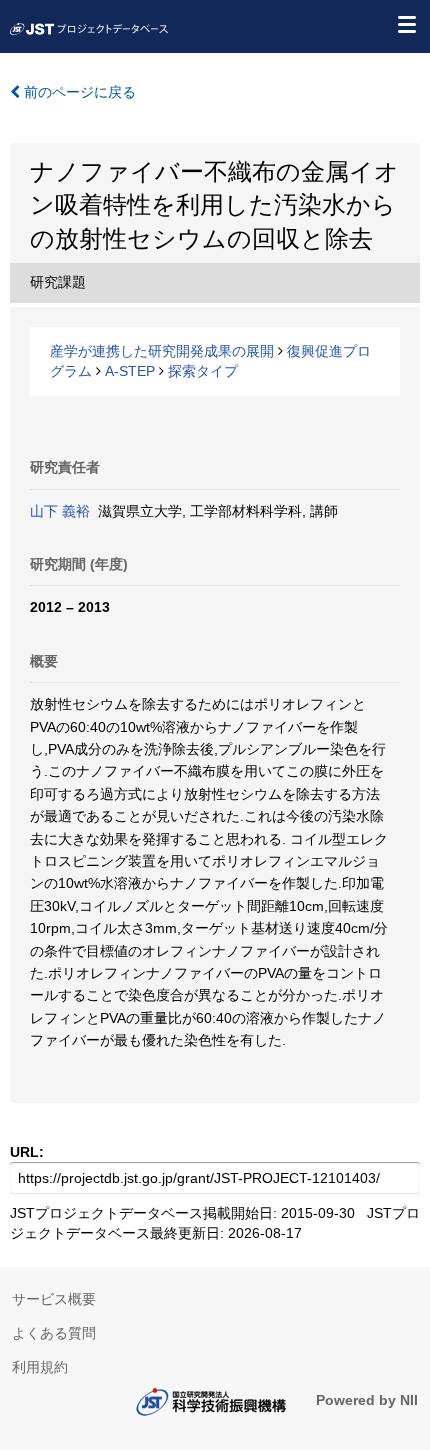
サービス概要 (54, 1299)
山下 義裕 (60, 511)
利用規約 (40, 1367)
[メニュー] (406, 24)
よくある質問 (54, 1333)
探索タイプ (203, 371)
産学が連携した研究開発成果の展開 (162, 351)
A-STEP (130, 371)
